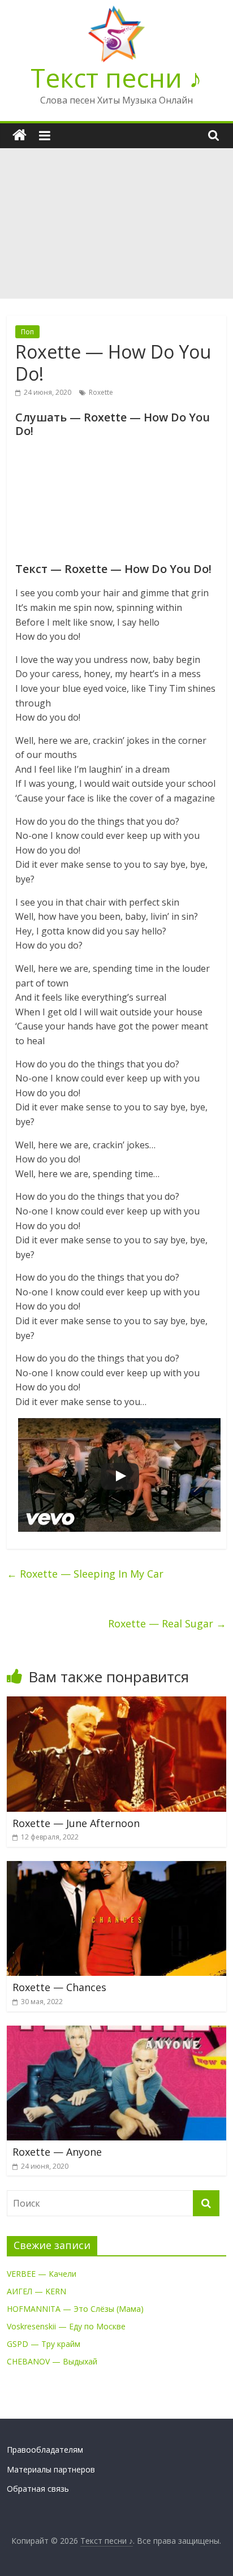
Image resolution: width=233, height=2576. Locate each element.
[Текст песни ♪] (20, 135)
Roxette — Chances (59, 1987)
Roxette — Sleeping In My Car (85, 1574)
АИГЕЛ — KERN (36, 2291)
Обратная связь (38, 2489)
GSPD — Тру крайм (44, 2344)
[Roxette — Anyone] (116, 2032)
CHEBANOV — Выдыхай (52, 2361)
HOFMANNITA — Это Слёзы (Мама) (75, 2309)
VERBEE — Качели (42, 2274)
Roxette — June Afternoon (76, 1823)
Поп (27, 332)
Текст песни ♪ (116, 77)
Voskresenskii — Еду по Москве (66, 2326)
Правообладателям (45, 2450)
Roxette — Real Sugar (167, 1623)
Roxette (101, 392)
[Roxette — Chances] (116, 1868)
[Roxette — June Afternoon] (116, 1703)
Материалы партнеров (51, 2469)
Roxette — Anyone (57, 2152)
